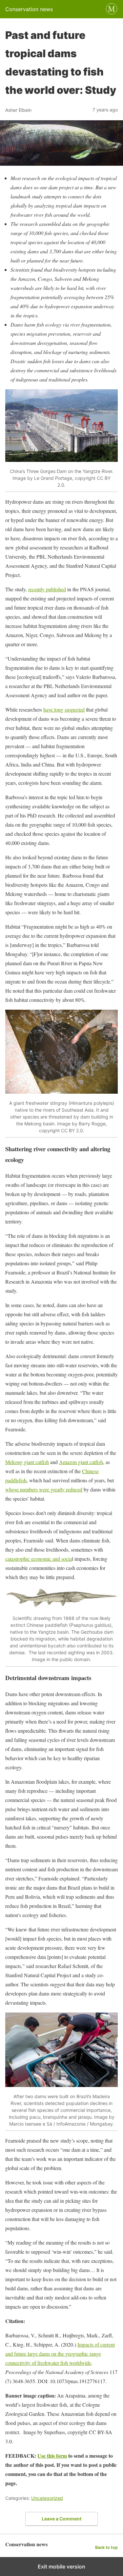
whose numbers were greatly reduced (44, 1489)
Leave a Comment (61, 2519)
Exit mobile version (61, 2567)
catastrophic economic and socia (39, 1559)
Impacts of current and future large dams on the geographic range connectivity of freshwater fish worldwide (60, 2354)
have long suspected (64, 709)
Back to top (106, 2547)
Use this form (52, 2456)
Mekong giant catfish (27, 1462)
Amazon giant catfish (81, 1462)
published (56, 589)
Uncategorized (47, 2498)
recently (37, 589)
